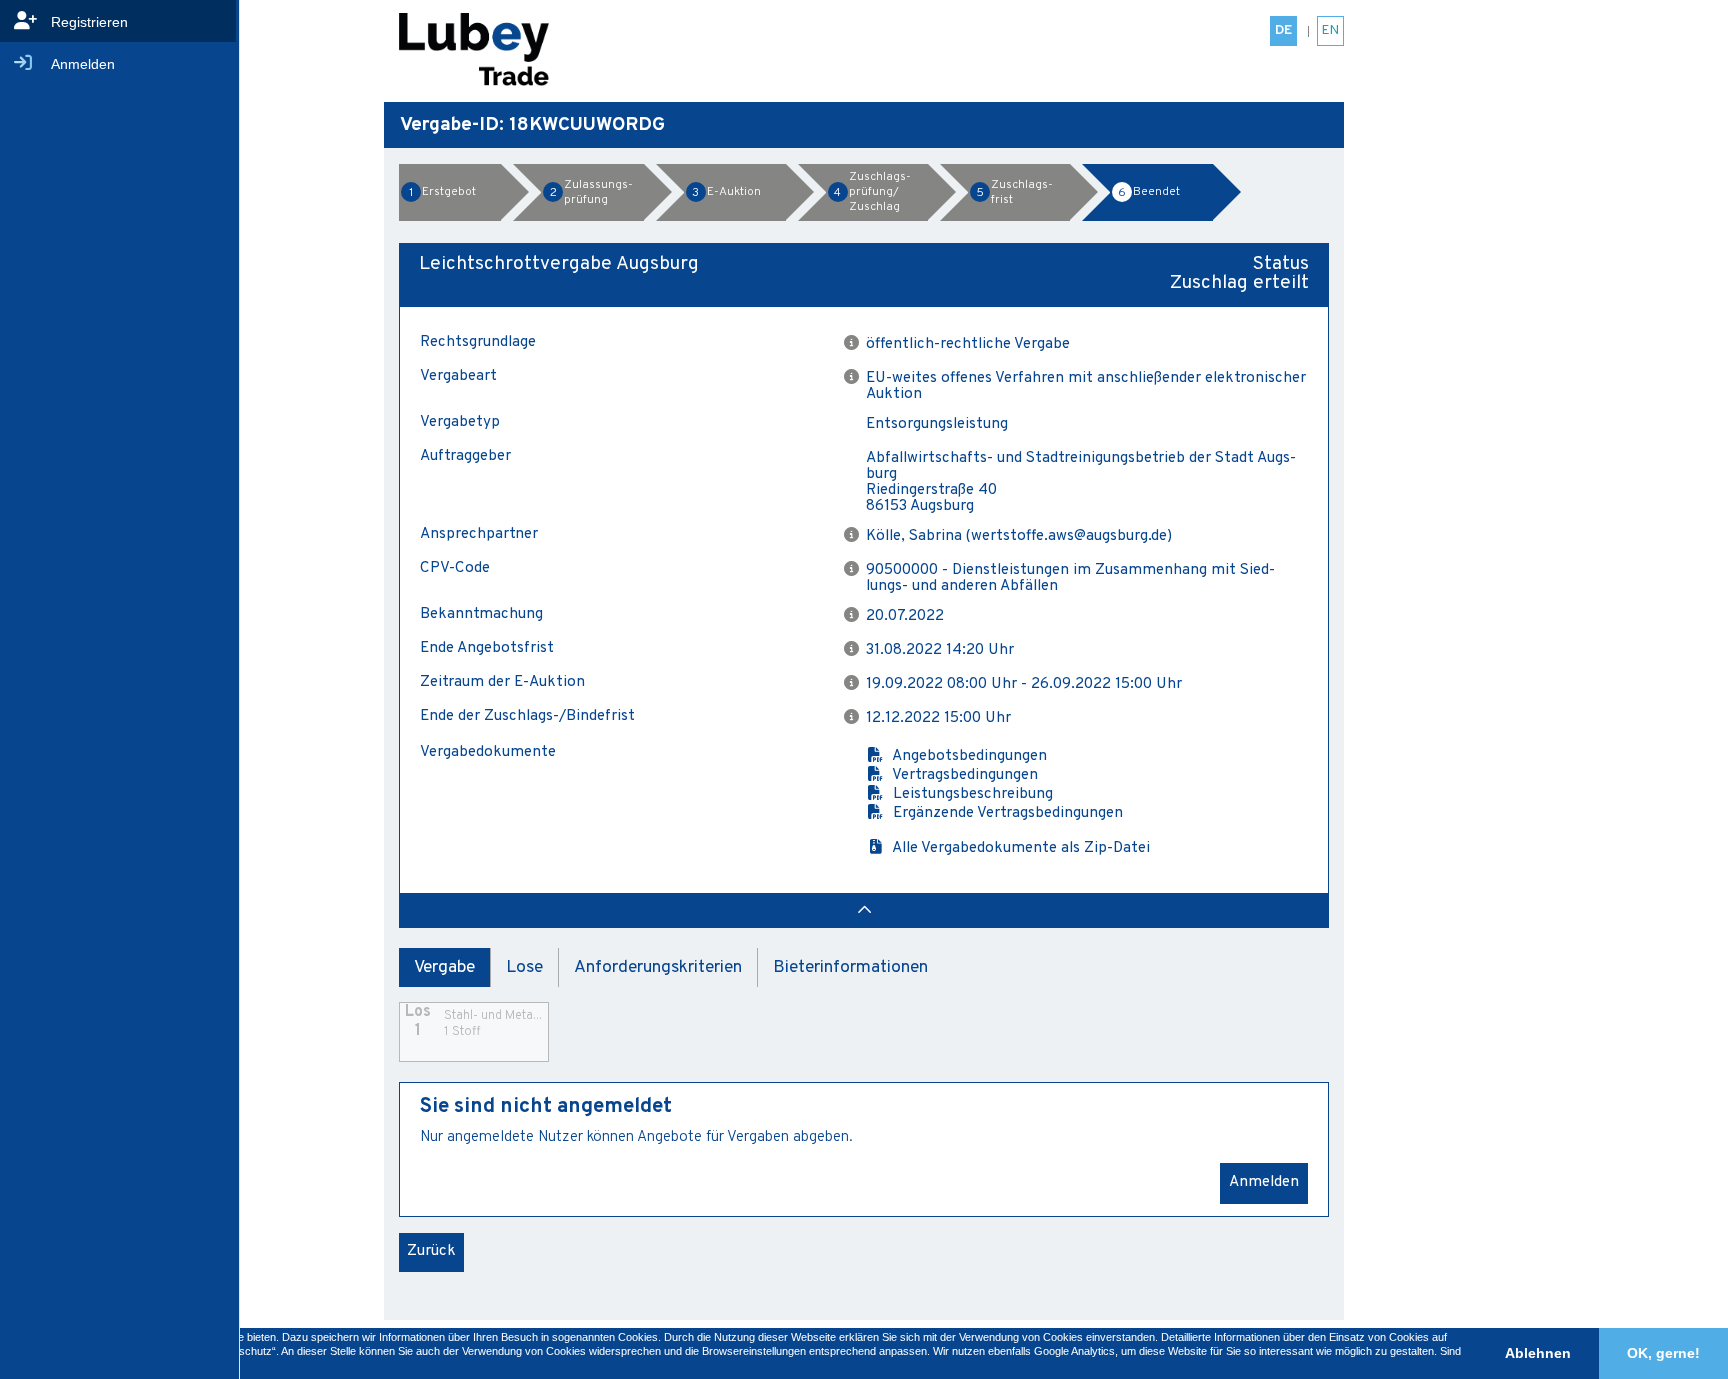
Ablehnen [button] (1538, 1353)
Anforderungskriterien (658, 967)
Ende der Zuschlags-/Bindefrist (527, 717)
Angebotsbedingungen (966, 756)
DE (1283, 30)
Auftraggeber (465, 457)
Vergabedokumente (488, 753)
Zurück (431, 1251)
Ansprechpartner (479, 535)
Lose (524, 967)
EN (1330, 30)
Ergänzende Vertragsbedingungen (1004, 813)
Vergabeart (458, 377)
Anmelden (1264, 1182)
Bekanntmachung (481, 615)
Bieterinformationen (850, 967)
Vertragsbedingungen (961, 775)
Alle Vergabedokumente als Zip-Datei (1017, 848)
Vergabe (444, 967)
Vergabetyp (460, 423)
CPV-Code (455, 569)
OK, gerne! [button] (1663, 1353)
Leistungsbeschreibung (969, 794)
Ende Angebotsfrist (487, 649)
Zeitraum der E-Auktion (502, 683)
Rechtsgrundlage (478, 343)
